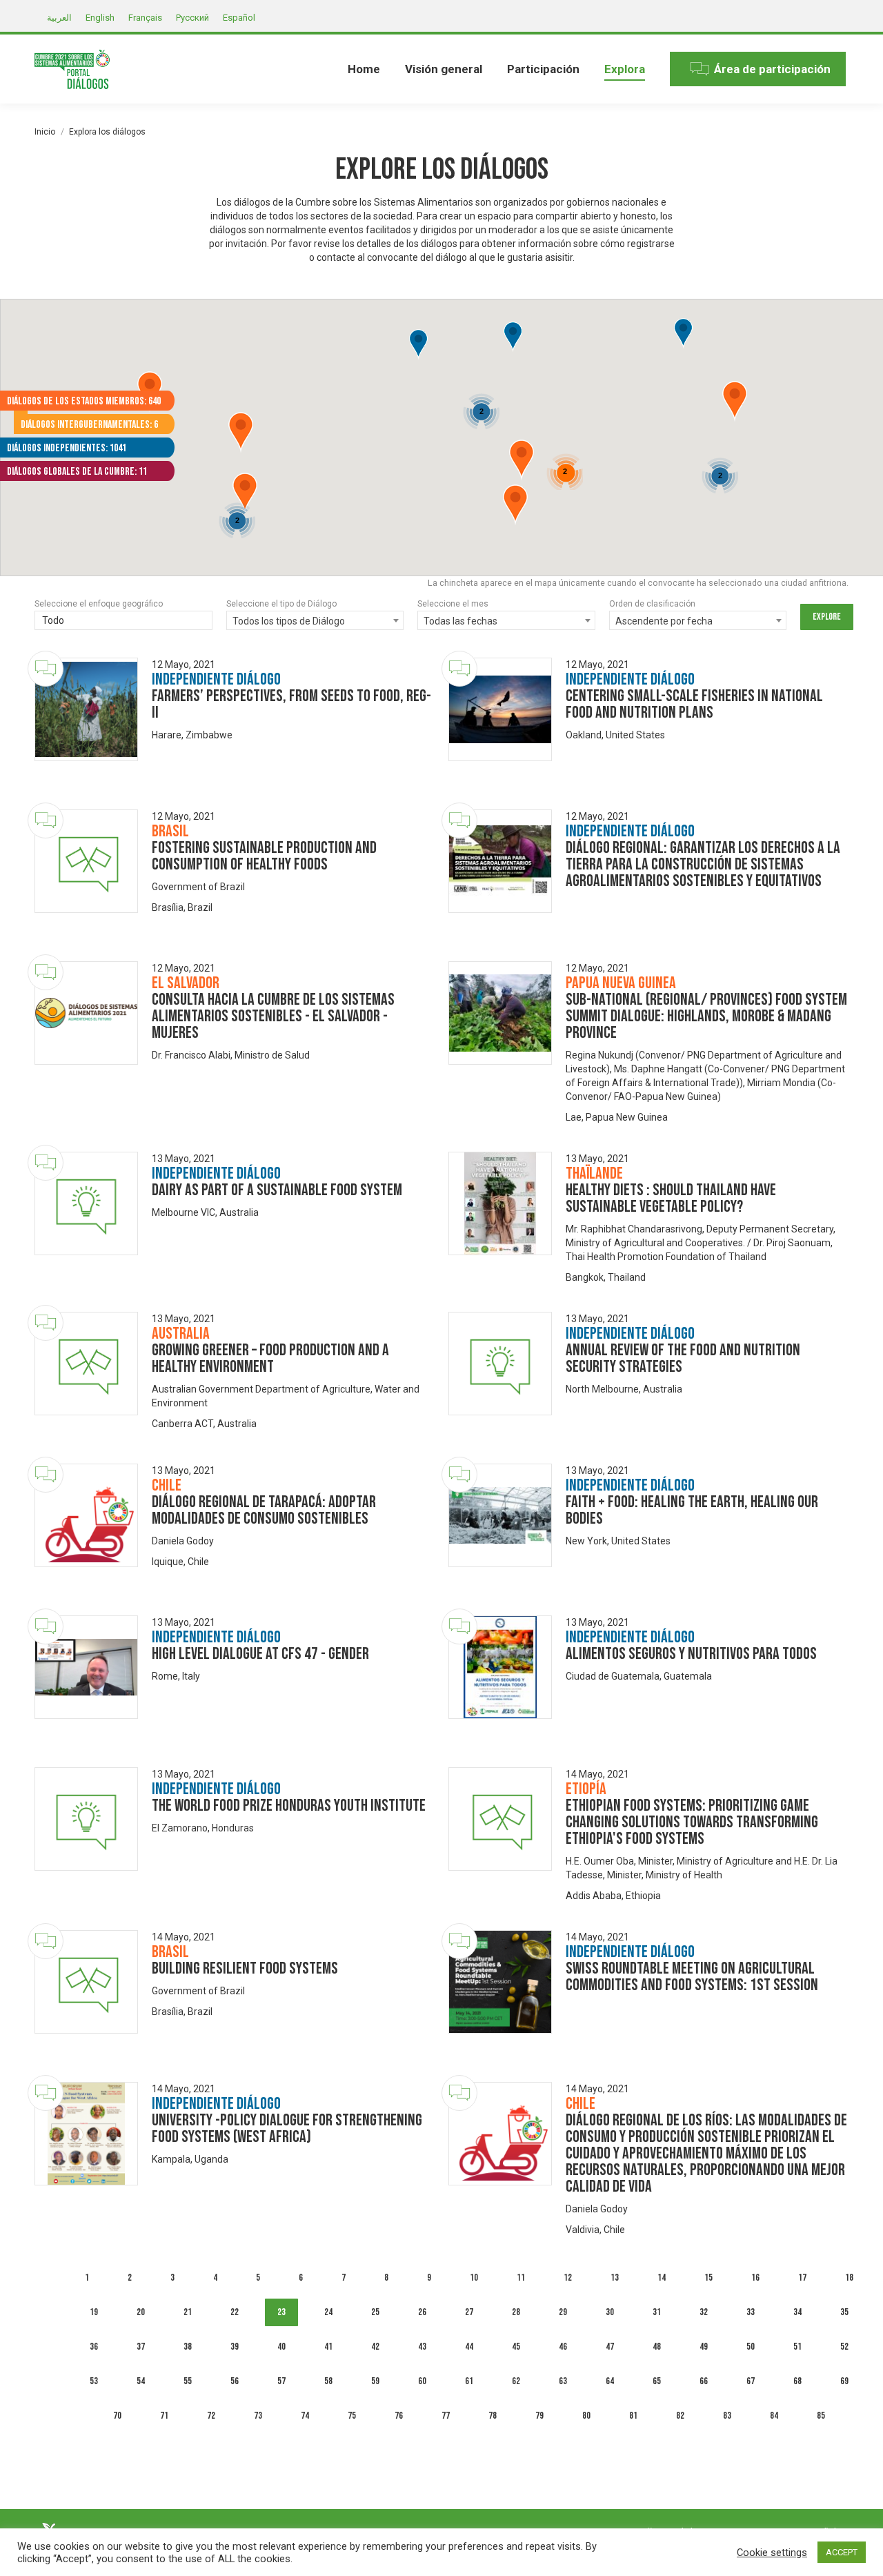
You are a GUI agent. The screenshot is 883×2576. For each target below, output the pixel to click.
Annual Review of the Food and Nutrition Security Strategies (683, 1358)
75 (352, 2416)
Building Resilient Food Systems (245, 1968)
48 (657, 2347)
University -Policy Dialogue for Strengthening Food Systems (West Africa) (287, 2128)
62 (516, 2381)
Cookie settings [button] (772, 2553)
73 (258, 2416)
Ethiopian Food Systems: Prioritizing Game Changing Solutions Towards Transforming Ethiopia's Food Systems (692, 1822)
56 (235, 2381)
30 (610, 2312)
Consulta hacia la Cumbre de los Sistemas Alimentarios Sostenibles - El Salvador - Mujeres (273, 1016)
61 (469, 2381)
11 (521, 2278)
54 (141, 2381)
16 (755, 2278)
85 (821, 2416)
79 (539, 2416)
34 (797, 2312)
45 (516, 2347)
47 (610, 2347)
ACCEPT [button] (842, 2552)
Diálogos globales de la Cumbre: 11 (77, 472)
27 (469, 2312)
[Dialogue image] (86, 709)
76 (399, 2416)
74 (305, 2416)
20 (141, 2312)
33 (751, 2312)
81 (633, 2416)
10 (474, 2278)
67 (751, 2381)
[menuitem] (364, 69)
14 (662, 2278)
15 (708, 2278)
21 (188, 2312)
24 (328, 2312)
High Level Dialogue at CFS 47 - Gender (260, 1654)
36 (94, 2347)
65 (657, 2381)
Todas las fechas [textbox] (460, 621)
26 (422, 2312)
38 (188, 2347)
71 (164, 2416)
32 (704, 2312)
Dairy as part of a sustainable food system (277, 1190)
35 (844, 2312)
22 (235, 2312)
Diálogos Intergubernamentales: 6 (89, 425)
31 (657, 2312)
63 (563, 2381)
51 (797, 2347)
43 (422, 2347)
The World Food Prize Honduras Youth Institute (289, 1806)
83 (727, 2416)
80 (586, 2416)
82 (680, 2416)
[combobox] (123, 622)
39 (235, 2347)
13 (615, 2278)
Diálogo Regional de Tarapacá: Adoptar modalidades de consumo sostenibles (264, 1510)
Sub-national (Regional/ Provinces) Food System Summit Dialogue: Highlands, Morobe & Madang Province (706, 1016)
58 (328, 2381)
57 (281, 2381)
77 (446, 2416)
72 (211, 2416)
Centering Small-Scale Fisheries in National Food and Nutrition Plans (694, 704)
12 (568, 2278)
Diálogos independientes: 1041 (67, 448)
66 (704, 2381)
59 (375, 2381)
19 (94, 2312)
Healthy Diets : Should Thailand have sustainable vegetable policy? (671, 1198)
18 (849, 2278)
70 (117, 2416)
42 (375, 2347)
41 (328, 2347)
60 (422, 2381)
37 (141, 2347)
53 (94, 2381)
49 (704, 2347)
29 (563, 2312)
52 (844, 2347)
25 (375, 2312)
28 (516, 2312)
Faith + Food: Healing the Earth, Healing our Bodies (692, 1510)
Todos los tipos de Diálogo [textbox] (289, 621)
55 (188, 2381)
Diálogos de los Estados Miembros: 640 (84, 401)
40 (281, 2347)
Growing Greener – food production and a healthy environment (270, 1358)
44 (469, 2347)
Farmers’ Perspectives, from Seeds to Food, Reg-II (291, 704)
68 (797, 2381)
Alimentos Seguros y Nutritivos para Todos (691, 1654)
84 (774, 2416)
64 (610, 2381)
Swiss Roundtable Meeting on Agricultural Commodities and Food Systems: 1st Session (692, 1977)
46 (563, 2347)
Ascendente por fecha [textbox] (664, 621)
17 (802, 2278)
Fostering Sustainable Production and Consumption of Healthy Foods (264, 856)
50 (751, 2347)
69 (844, 2381)
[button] (418, 345)
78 (493, 2416)
